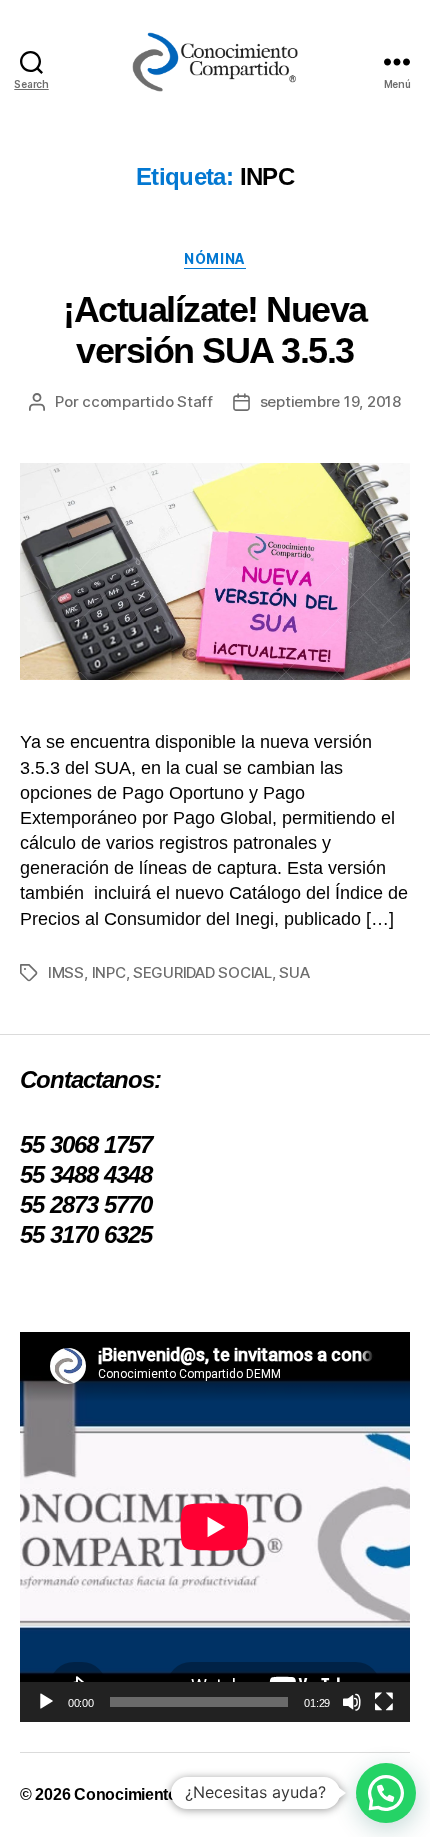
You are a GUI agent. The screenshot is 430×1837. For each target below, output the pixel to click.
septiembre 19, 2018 (330, 401)
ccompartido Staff (147, 401)
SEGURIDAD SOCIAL (202, 972)
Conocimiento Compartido (171, 1794)
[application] (215, 1527)
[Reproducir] (46, 1702)
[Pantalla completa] (384, 1702)
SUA (294, 972)
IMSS (66, 972)
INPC (109, 972)
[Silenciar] (352, 1702)
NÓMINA (214, 258)
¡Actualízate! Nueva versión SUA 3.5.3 (215, 330)
